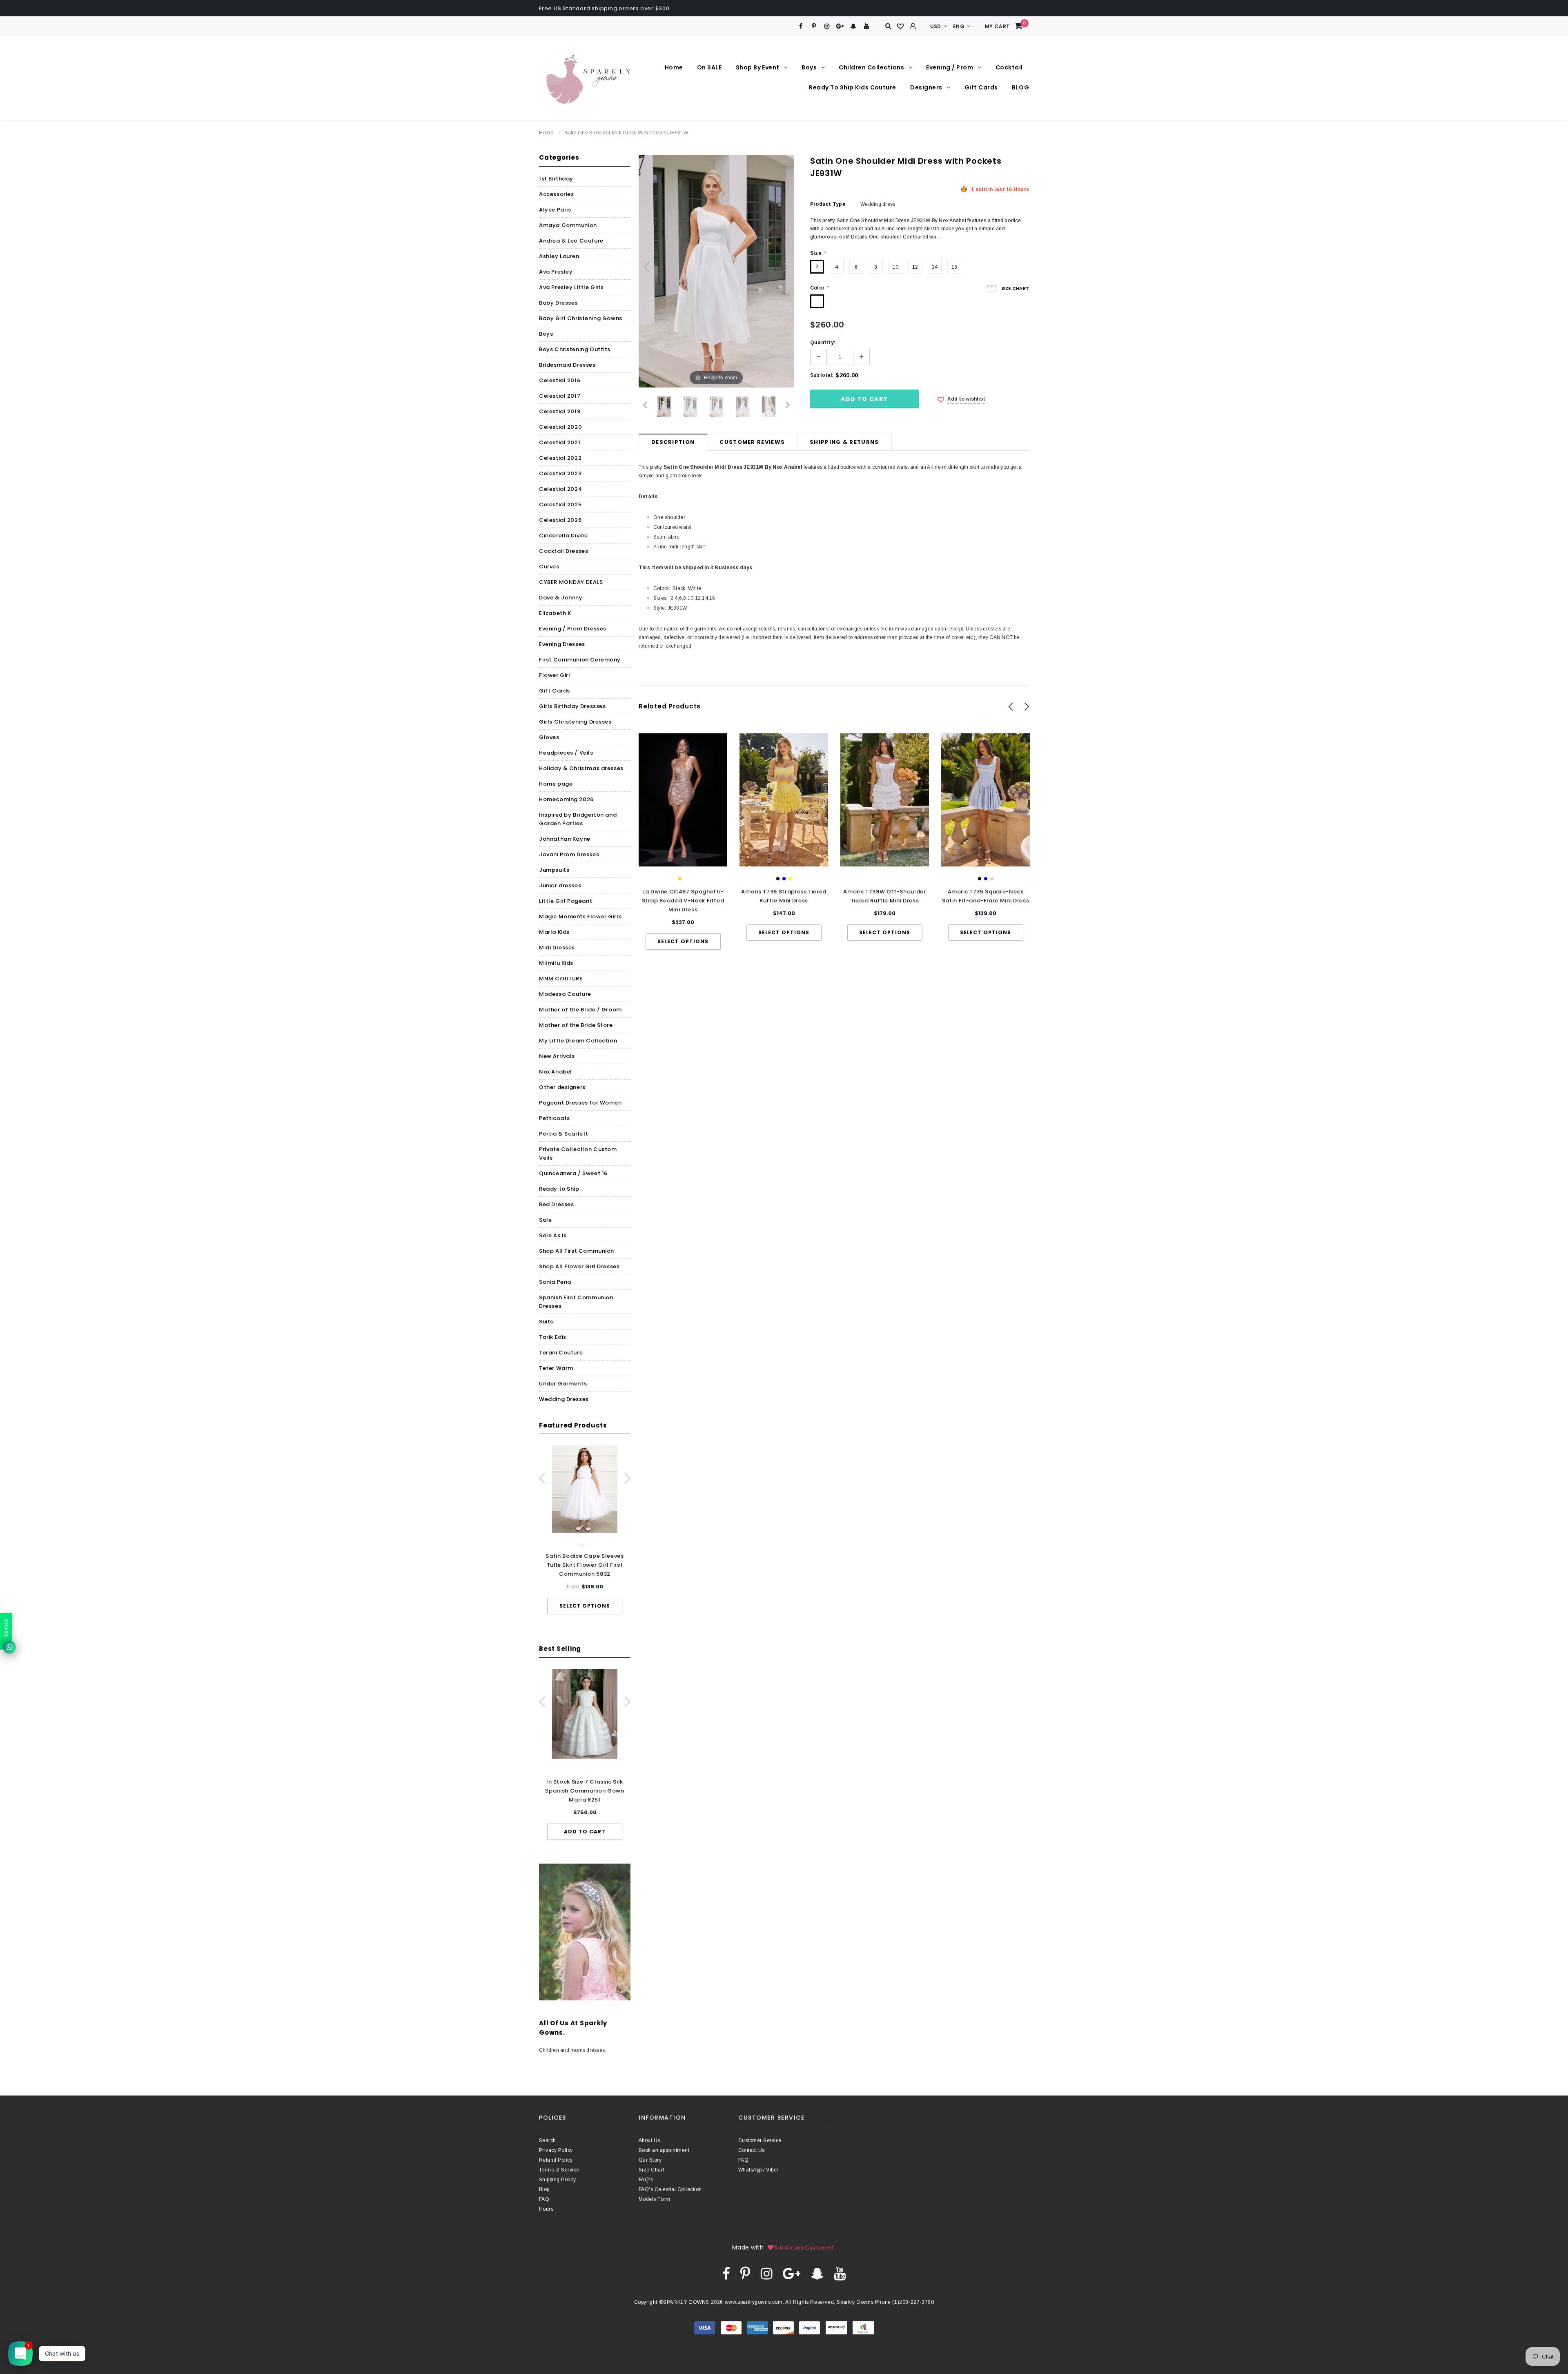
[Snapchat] (853, 26)
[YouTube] (867, 26)
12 (915, 267)
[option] (585, 1530)
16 (954, 267)
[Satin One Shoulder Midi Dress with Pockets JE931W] (664, 407)
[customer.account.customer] (913, 26)
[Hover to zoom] (716, 271)
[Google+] (840, 26)
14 (935, 267)
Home (546, 133)
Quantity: (823, 343)
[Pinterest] (814, 26)
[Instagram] (827, 26)
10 (895, 267)
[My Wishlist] (901, 27)
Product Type (828, 204)
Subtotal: (822, 375)
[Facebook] (801, 26)
